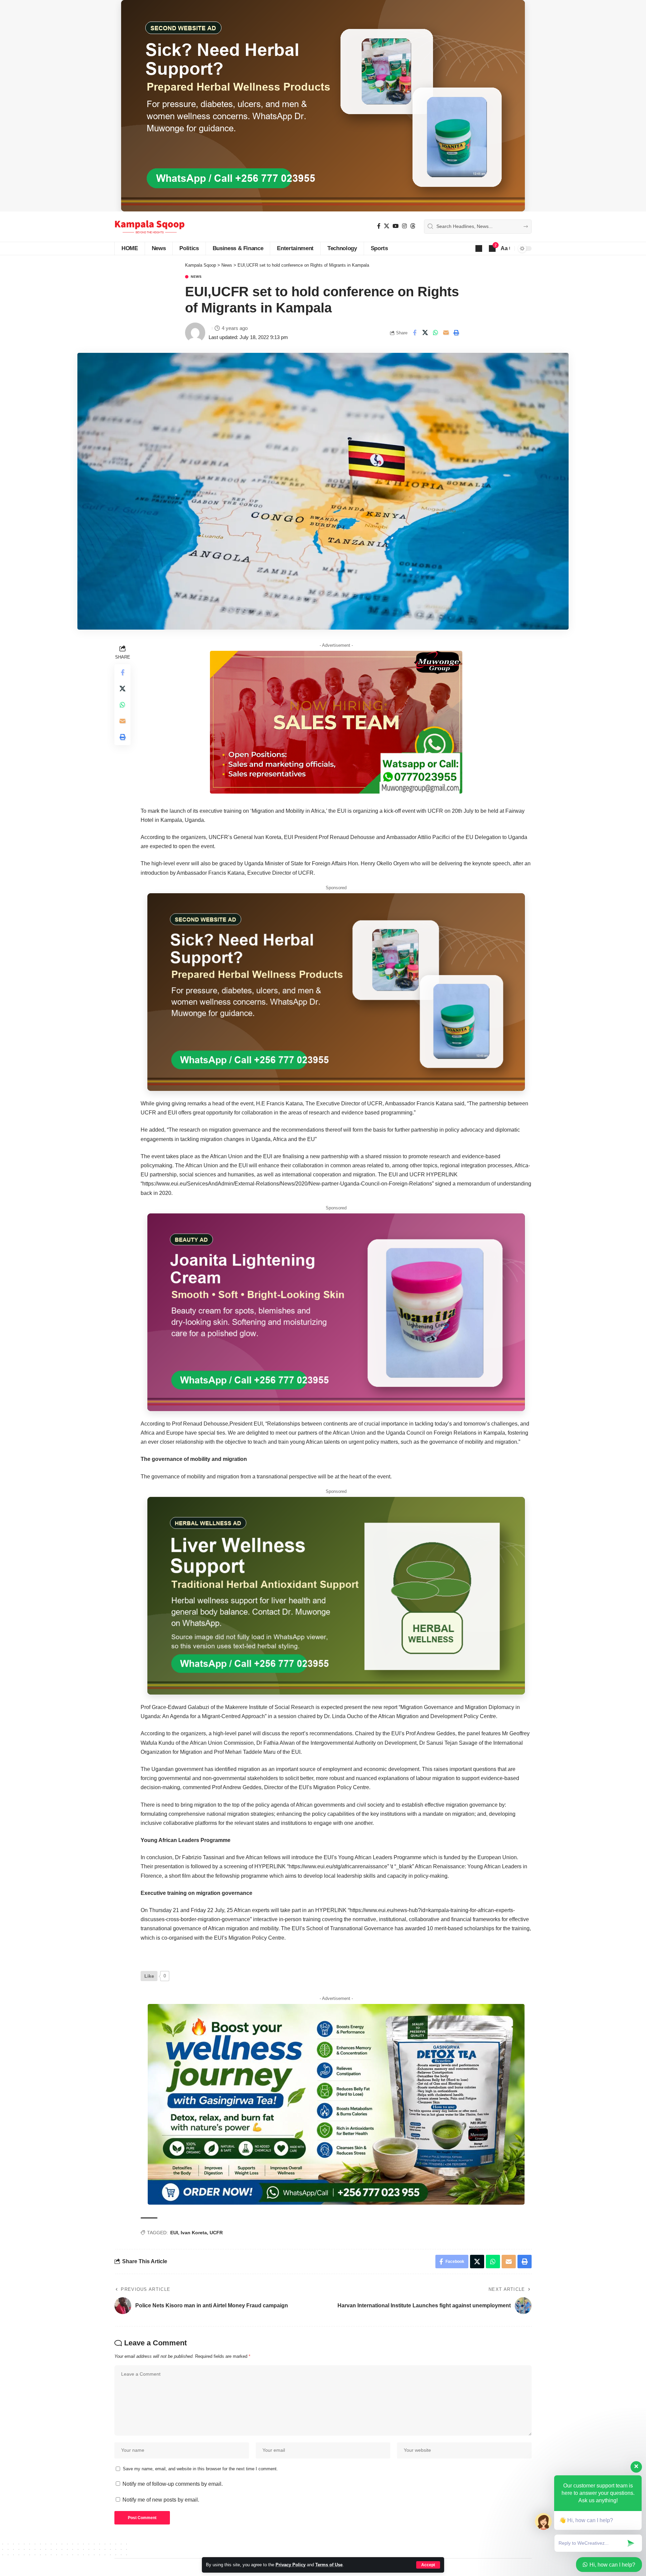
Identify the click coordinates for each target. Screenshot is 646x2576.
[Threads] (413, 226)
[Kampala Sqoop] (150, 227)
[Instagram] (404, 226)
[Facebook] (379, 226)
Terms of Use (329, 2565)
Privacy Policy (291, 2565)
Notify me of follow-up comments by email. (173, 2484)
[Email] (446, 333)
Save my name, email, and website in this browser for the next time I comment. (200, 2469)
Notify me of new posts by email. (161, 2500)
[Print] (456, 333)
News (196, 277)
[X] (387, 226)
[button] (428, 2565)
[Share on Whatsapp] (435, 333)
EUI (174, 2233)
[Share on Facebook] (415, 333)
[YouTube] (396, 226)
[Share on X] (425, 333)
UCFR (216, 2233)
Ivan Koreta (194, 2233)
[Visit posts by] (195, 333)
